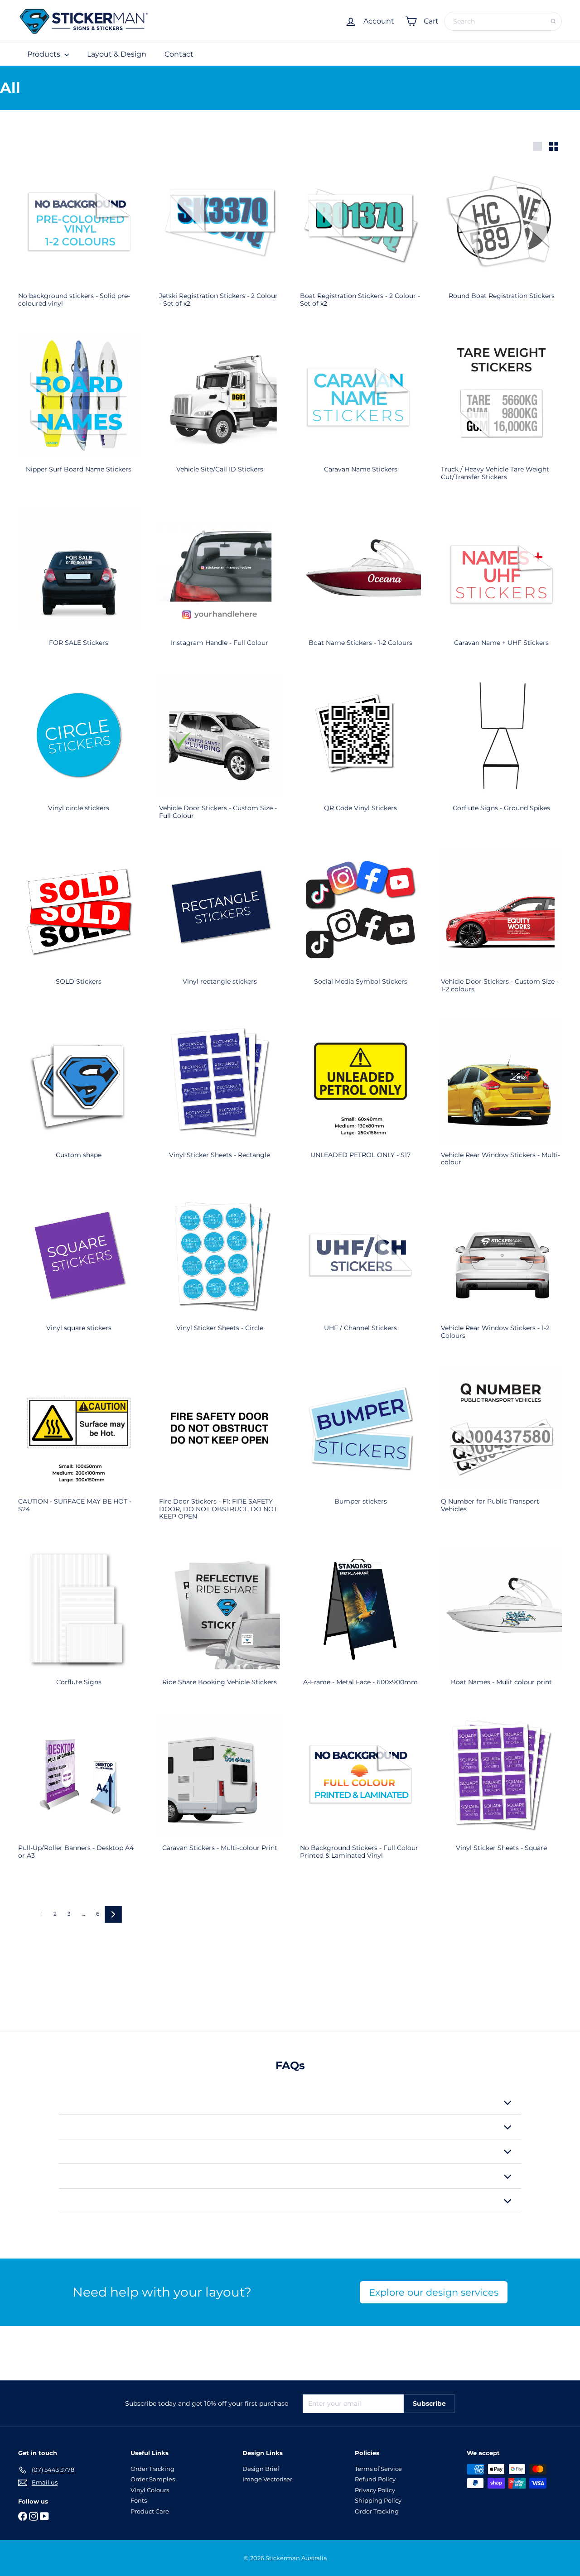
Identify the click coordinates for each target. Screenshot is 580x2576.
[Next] (113, 1914)
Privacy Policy (375, 2490)
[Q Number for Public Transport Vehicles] (501, 1447)
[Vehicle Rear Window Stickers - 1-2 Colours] (501, 1273)
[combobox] (503, 21)
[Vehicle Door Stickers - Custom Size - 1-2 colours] (501, 927)
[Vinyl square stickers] (79, 1269)
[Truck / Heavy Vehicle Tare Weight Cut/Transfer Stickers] (501, 415)
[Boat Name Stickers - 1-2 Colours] (360, 584)
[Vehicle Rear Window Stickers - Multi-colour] (501, 1100)
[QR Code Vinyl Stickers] (360, 750)
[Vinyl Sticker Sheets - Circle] (220, 1269)
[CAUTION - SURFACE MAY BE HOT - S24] (79, 1447)
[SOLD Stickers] (79, 923)
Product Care (150, 2511)
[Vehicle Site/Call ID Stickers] (220, 411)
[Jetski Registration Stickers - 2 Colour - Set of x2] (220, 241)
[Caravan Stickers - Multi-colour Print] (220, 1789)
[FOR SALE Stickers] (79, 584)
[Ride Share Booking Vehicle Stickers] (220, 1624)
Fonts (139, 2500)
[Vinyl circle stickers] (79, 750)
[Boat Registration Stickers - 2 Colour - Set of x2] (360, 241)
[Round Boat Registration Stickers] (501, 237)
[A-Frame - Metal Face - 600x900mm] (360, 1624)
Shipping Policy (378, 2500)
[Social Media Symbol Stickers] (360, 923)
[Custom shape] (79, 1096)
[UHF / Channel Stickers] (360, 1269)
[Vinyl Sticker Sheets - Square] (501, 1789)
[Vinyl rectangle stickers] (220, 923)
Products (45, 54)
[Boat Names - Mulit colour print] (501, 1624)
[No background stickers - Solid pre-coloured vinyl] (79, 241)
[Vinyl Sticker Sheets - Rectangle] (220, 1096)
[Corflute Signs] (79, 1624)
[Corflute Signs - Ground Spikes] (501, 750)
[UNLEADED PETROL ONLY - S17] (360, 1096)
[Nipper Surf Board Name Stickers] (79, 411)
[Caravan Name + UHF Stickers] (501, 584)
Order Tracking (152, 2469)
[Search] (553, 21)
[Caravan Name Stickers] (360, 411)
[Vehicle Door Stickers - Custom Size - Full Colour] (220, 753)
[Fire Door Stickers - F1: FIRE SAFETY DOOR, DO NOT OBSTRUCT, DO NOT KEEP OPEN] (220, 1450)
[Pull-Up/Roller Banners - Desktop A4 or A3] (79, 1793)
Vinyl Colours (150, 2490)
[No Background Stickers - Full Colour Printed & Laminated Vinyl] (360, 1793)
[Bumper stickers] (360, 1443)
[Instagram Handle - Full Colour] (220, 584)
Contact (179, 54)
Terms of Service (378, 2469)
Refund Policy (375, 2479)
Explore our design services (434, 2292)
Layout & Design (117, 54)
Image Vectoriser (267, 2479)
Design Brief (261, 2469)
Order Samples (153, 2479)
